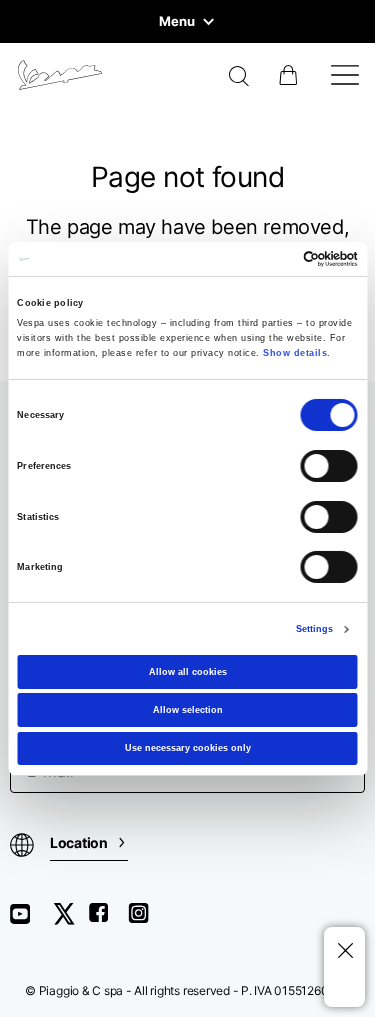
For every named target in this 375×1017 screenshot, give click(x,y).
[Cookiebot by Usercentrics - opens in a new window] (271, 259)
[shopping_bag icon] (290, 75)
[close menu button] (344, 951)
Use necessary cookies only (188, 748)
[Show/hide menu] (345, 75)
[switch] (329, 466)
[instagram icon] (146, 920)
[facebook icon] (108, 920)
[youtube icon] (32, 920)
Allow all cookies (188, 672)
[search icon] (239, 78)
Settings (315, 629)
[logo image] (60, 75)
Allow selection (188, 710)
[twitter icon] (70, 920)
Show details (295, 353)
